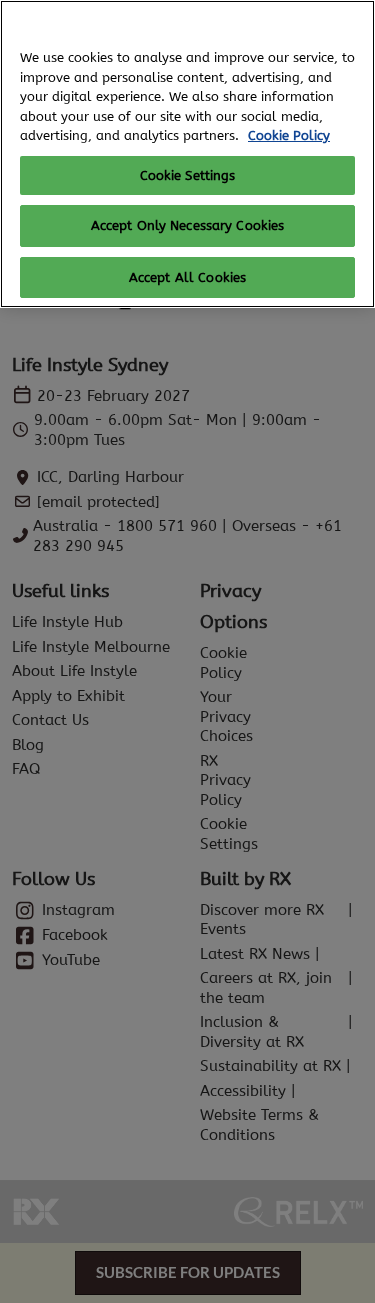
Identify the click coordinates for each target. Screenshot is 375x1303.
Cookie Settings (188, 175)
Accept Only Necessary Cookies (188, 225)
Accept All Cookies (187, 277)
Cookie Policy (289, 135)
